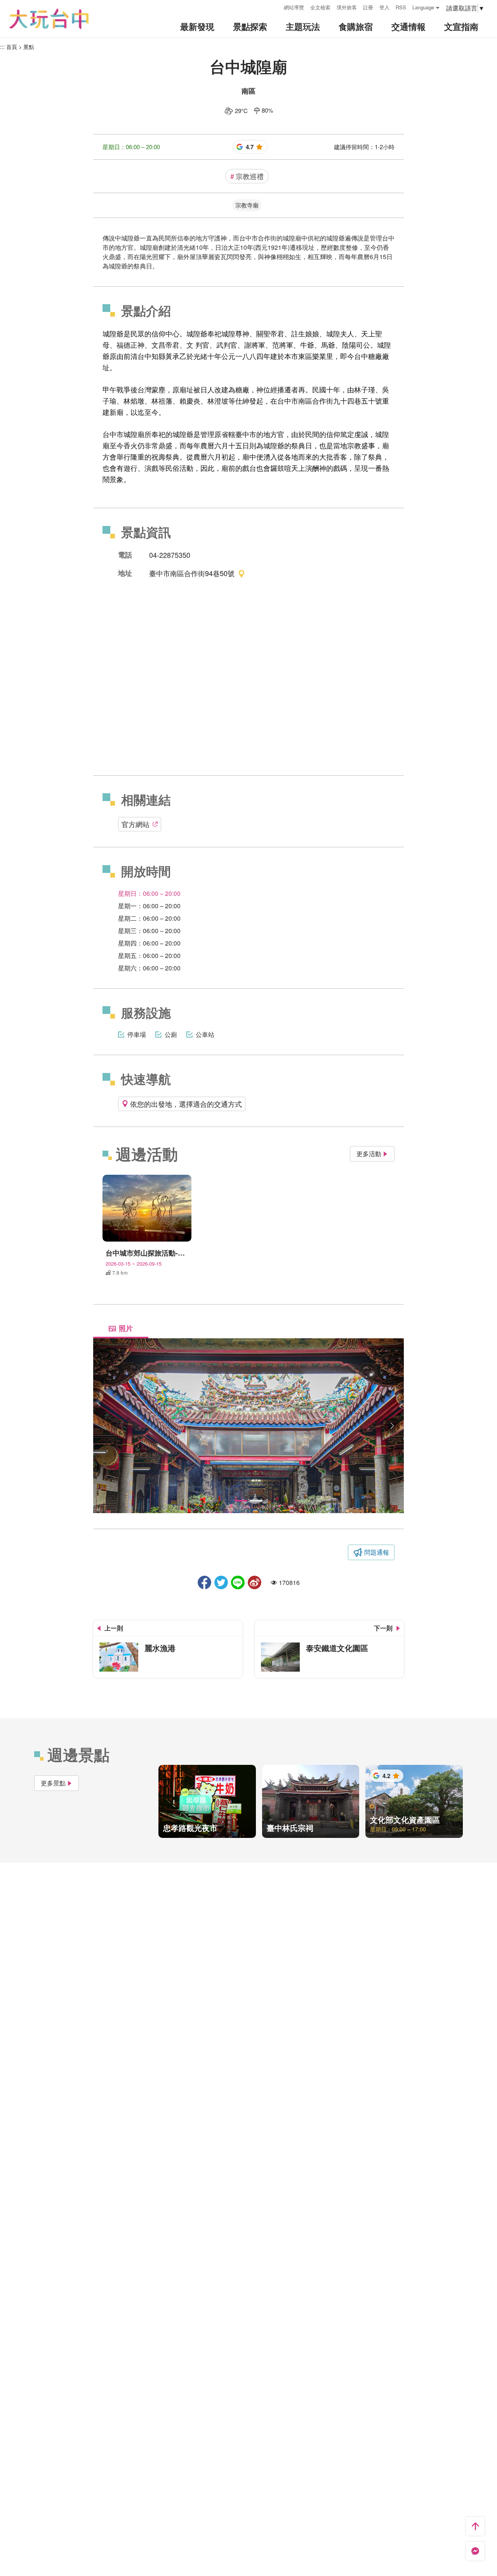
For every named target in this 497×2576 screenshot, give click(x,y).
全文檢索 (320, 7)
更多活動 (369, 1154)
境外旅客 (347, 7)
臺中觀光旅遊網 (49, 19)
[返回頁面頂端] (475, 2526)
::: (275, 6)
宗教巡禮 (247, 176)
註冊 (368, 7)
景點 (29, 47)
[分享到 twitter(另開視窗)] (221, 1582)
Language (423, 7)
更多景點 (53, 1783)
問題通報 (377, 1552)
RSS (401, 7)
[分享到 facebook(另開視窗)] (204, 1582)
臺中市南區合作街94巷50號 (192, 573)
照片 (126, 1328)
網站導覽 (294, 7)
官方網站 (136, 824)
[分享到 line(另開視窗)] (238, 1582)
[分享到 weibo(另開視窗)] (255, 1582)
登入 (384, 7)
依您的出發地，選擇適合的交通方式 (186, 1104)
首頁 (12, 47)
